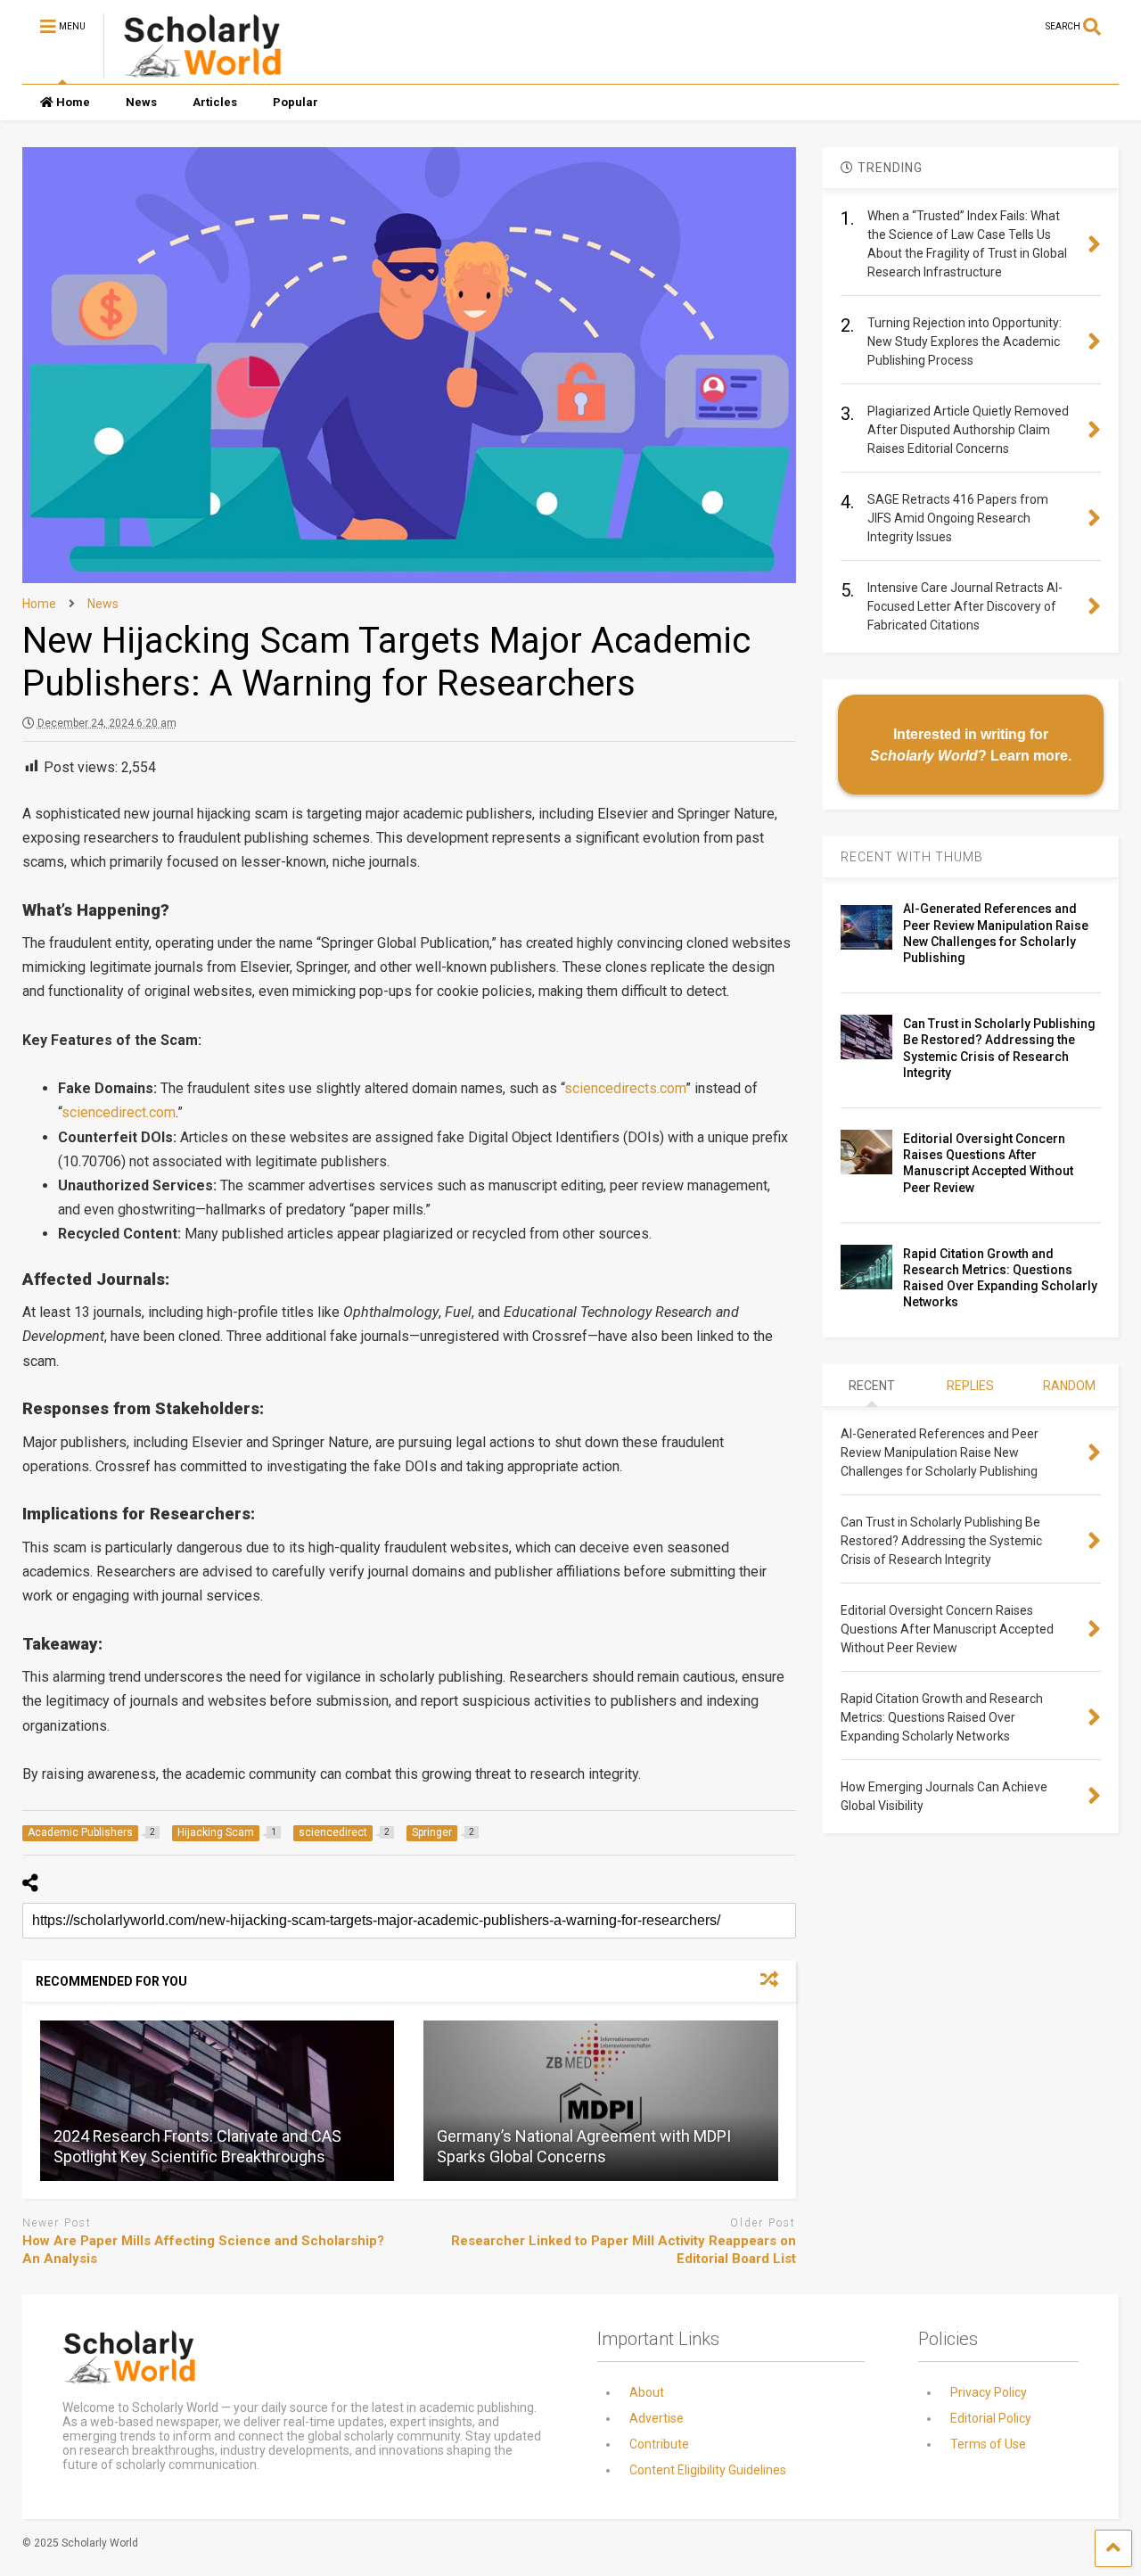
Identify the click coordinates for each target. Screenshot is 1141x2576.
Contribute (659, 2444)
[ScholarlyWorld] (193, 70)
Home (73, 102)
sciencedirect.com (119, 1112)
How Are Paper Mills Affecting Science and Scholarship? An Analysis (203, 2250)
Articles (215, 102)
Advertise (657, 2418)
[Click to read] (217, 2101)
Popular (296, 102)
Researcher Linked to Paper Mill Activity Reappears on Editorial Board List (624, 2250)
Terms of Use (988, 2444)
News (141, 102)
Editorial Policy (991, 2418)
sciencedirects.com (625, 1088)
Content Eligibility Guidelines (708, 2470)
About (647, 2392)
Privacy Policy (989, 2392)
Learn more (1029, 755)
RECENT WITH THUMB (912, 857)
